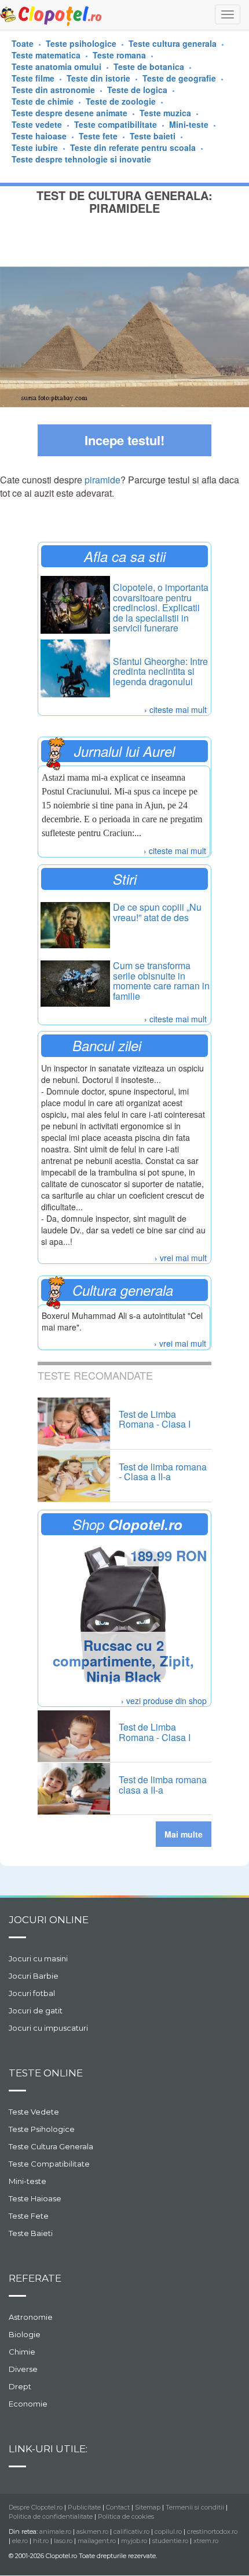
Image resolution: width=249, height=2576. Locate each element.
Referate (35, 2278)
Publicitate (84, 2507)
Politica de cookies (126, 2516)
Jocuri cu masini (38, 1958)
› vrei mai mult (181, 1258)
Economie (28, 2404)
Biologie (25, 2334)
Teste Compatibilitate (49, 2164)
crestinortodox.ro (212, 2531)
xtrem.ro (206, 2541)
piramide (102, 480)
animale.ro (55, 2531)
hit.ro (41, 2541)
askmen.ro (92, 2531)
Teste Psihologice (42, 2129)
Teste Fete (29, 2216)
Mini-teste (28, 2181)
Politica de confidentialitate (51, 2516)
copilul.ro (168, 2531)
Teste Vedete (34, 2112)
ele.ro (20, 2541)
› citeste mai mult (175, 709)
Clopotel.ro (52, 15)
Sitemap (148, 2507)
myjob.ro (134, 2541)
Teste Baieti (31, 2233)
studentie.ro (170, 2541)
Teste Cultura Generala (51, 2146)
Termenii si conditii (195, 2507)
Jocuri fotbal (32, 1993)
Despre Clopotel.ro (36, 2507)
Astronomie (31, 2317)
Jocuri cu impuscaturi (48, 2028)
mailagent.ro (97, 2541)
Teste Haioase (35, 2198)
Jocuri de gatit (36, 2010)
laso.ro (63, 2541)
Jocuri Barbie (34, 1976)
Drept (20, 2386)
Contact (118, 2507)
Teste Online (46, 2073)
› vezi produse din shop (164, 1701)
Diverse (23, 2369)
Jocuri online (49, 1920)
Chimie (22, 2352)
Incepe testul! (124, 440)
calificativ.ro (131, 2531)
